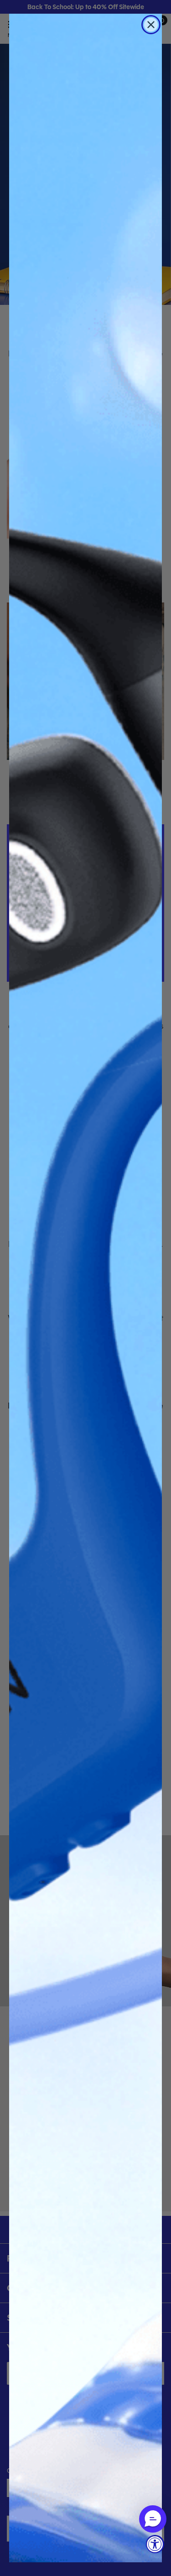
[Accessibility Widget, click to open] (155, 2544)
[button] (153, 2519)
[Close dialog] (151, 25)
